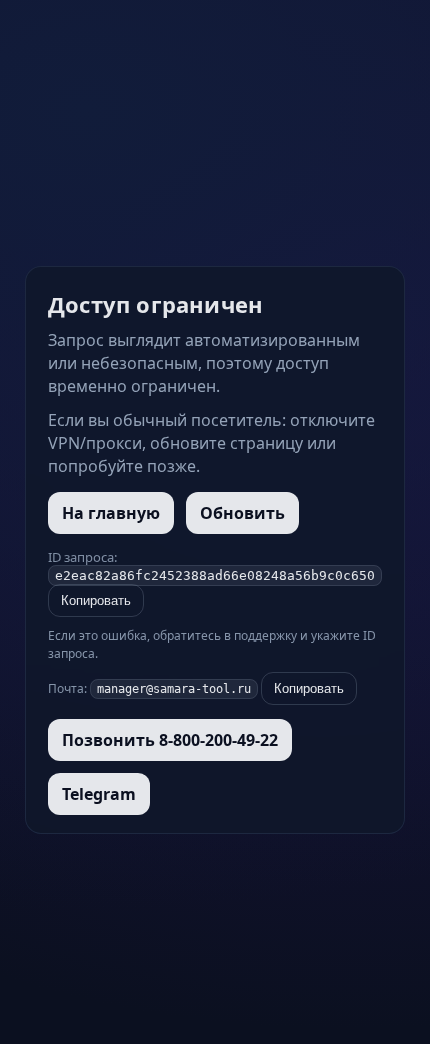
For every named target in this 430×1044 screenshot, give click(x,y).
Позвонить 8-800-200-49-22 (170, 740)
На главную (111, 513)
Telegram (99, 794)
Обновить (242, 513)
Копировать (96, 600)
